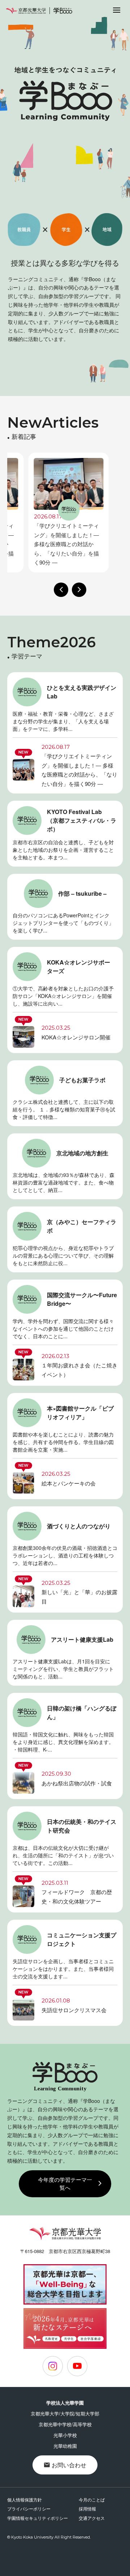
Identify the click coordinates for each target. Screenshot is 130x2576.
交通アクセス (92, 2518)
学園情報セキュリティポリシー (38, 2518)
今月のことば (92, 2499)
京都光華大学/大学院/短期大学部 (65, 2413)
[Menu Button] (117, 10)
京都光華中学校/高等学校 (65, 2424)
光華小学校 (65, 2435)
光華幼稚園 (65, 2446)
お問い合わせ (69, 2465)
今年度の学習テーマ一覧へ (65, 2184)
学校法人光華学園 (65, 2403)
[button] (61, 590)
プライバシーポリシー (29, 2508)
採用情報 (87, 2508)
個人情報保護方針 (25, 2499)
